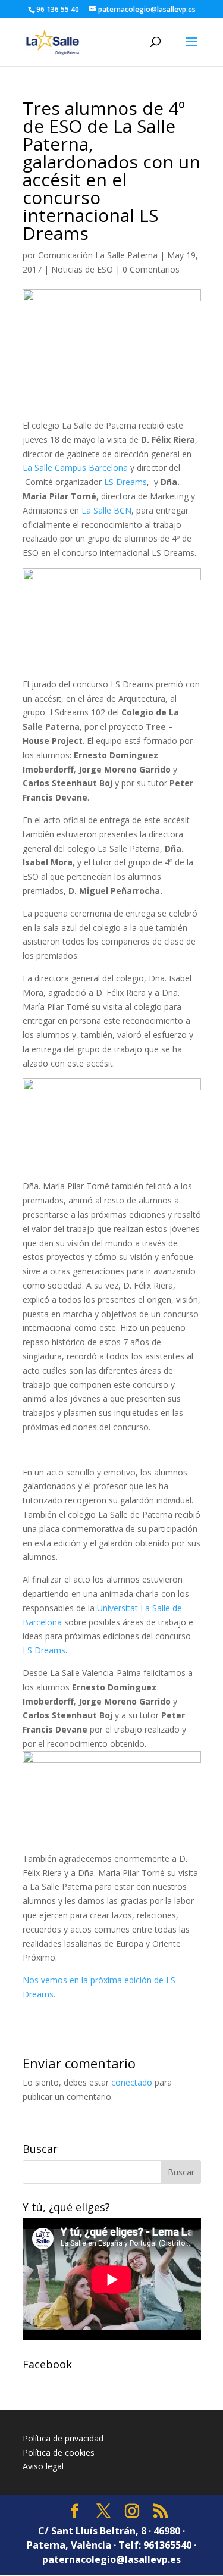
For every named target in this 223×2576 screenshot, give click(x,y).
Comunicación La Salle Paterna (98, 255)
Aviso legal (43, 2466)
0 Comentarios (151, 269)
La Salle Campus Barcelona (76, 468)
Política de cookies (59, 2452)
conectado (132, 2082)
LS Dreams (125, 482)
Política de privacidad (63, 2438)
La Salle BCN (106, 510)
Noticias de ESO (82, 269)
